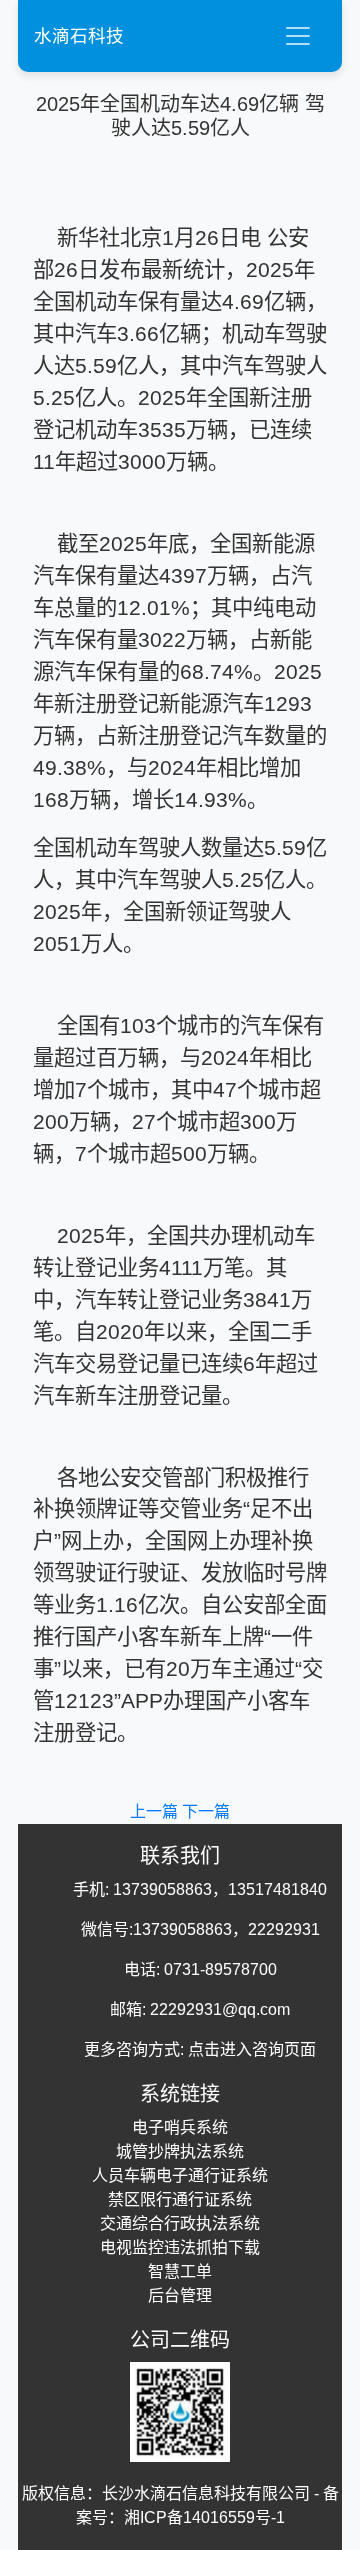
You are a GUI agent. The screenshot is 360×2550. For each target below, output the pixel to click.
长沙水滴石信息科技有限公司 (206, 2493)
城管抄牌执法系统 (180, 2151)
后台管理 (180, 2295)
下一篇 (206, 1811)
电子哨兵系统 (180, 2127)
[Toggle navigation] (298, 36)
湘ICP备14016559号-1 (204, 2517)
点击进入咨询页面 (252, 2049)
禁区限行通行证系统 (180, 2199)
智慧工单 (180, 2271)
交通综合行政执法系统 (180, 2223)
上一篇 (156, 1811)
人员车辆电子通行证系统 (180, 2175)
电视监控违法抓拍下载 (180, 2247)
